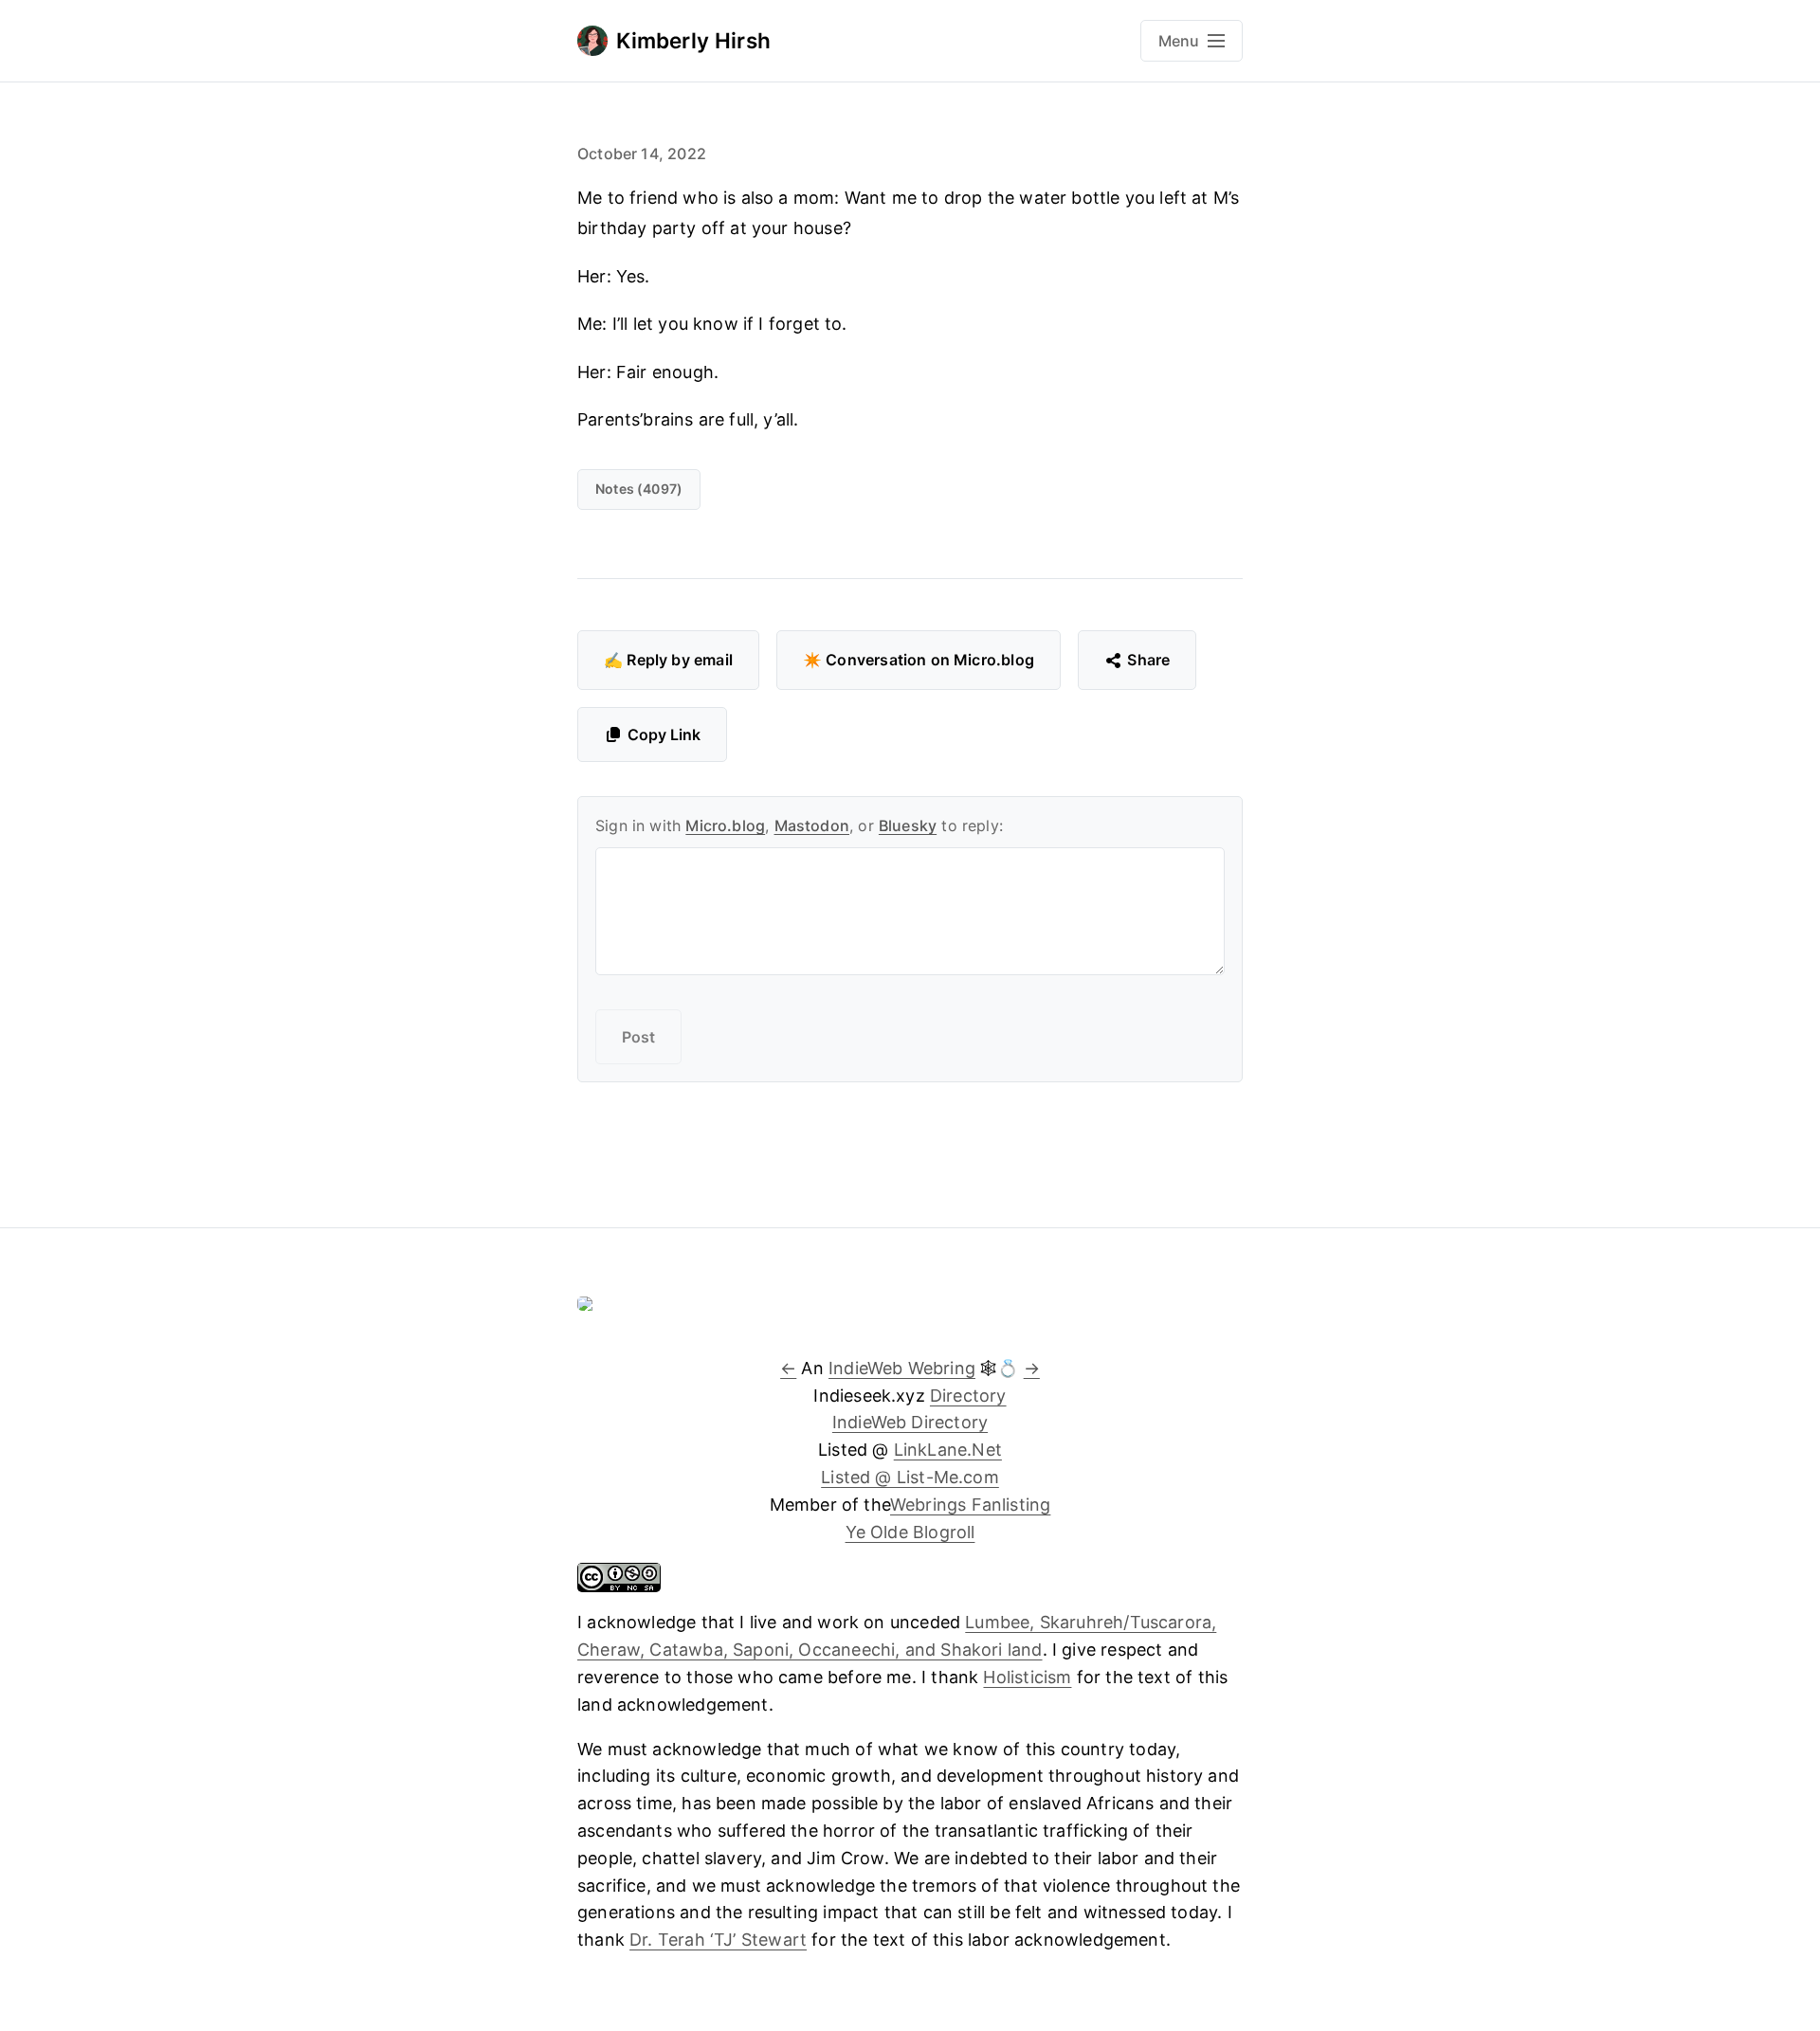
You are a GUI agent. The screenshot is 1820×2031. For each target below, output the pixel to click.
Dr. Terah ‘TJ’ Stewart (718, 1940)
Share (1148, 660)
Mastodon (812, 825)
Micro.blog (725, 825)
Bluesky (908, 825)
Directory (968, 1396)
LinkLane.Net (948, 1450)
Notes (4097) (639, 489)
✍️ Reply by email (668, 660)
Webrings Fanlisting (970, 1505)
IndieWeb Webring (902, 1368)
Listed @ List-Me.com (910, 1477)
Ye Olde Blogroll (910, 1532)
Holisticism (1027, 1677)
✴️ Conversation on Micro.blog (919, 660)
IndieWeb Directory (910, 1422)
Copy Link (664, 734)
